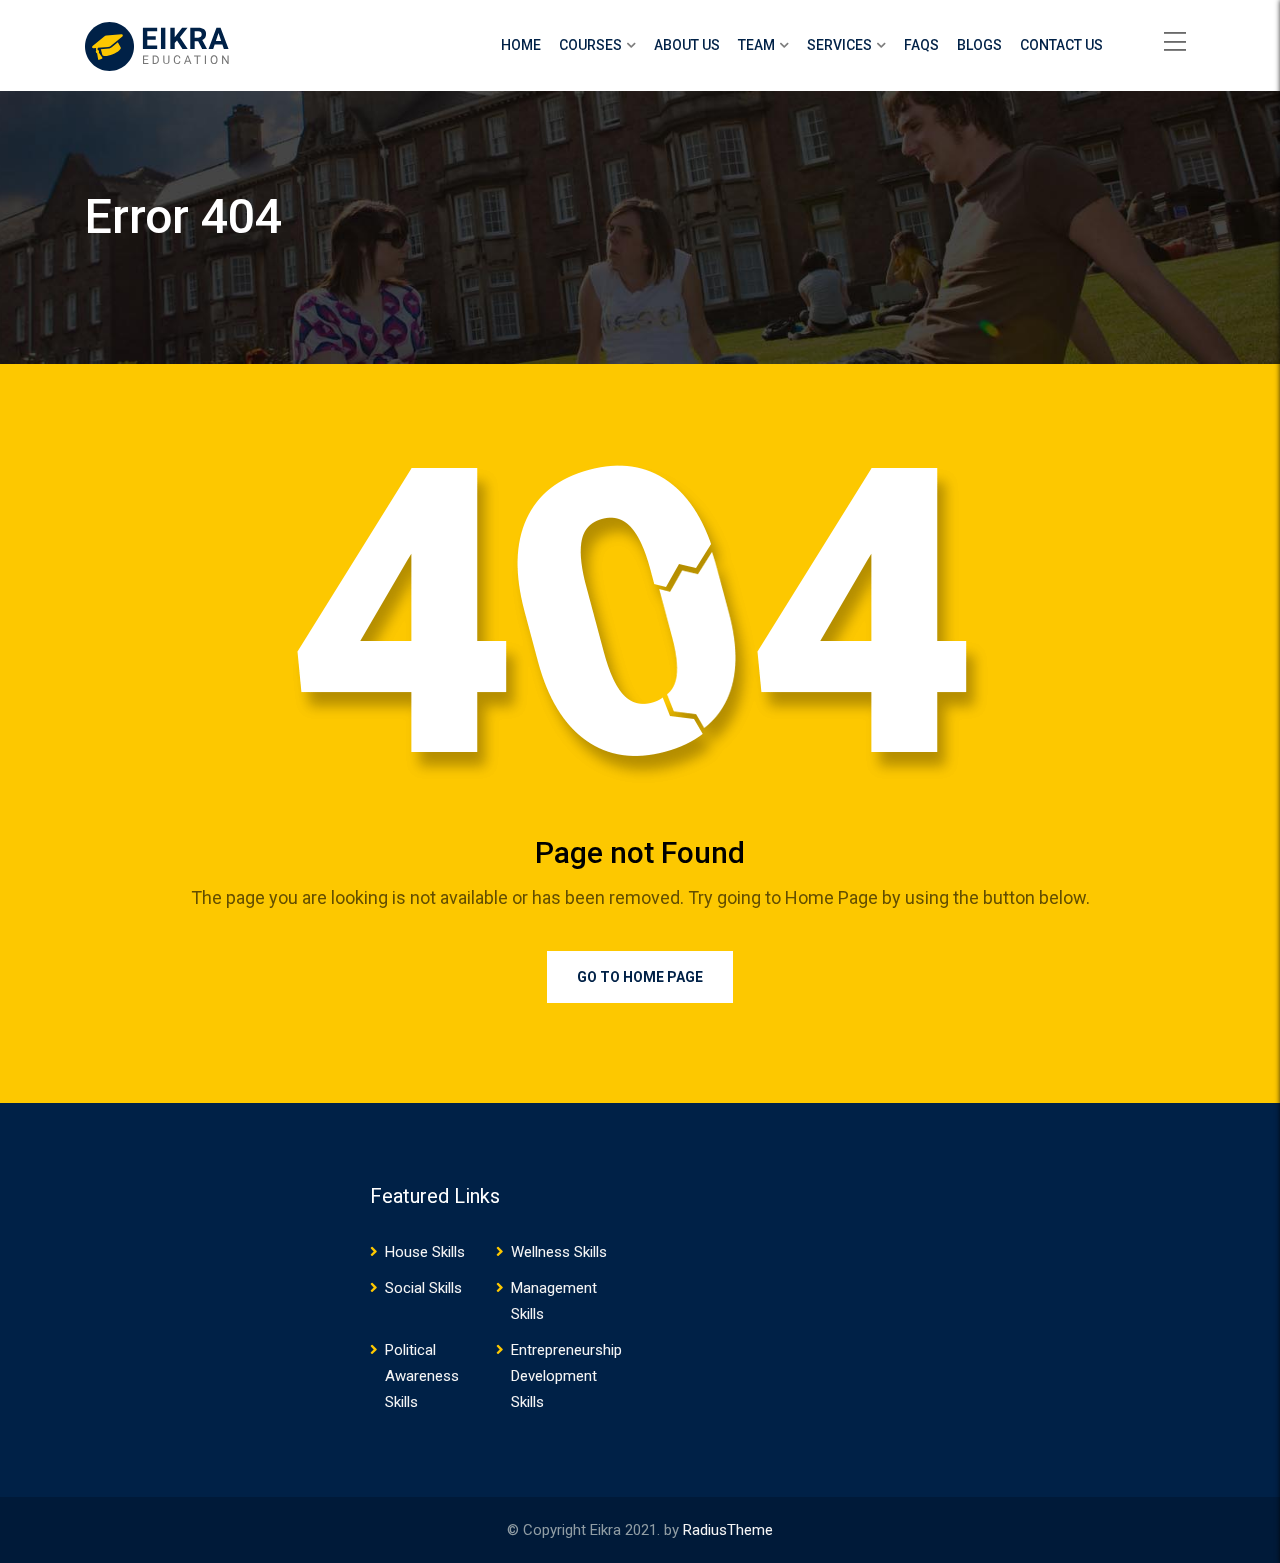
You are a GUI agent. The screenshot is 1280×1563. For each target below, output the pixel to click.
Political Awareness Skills (422, 1376)
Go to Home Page (640, 977)
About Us (687, 45)
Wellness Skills (559, 1252)
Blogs (979, 45)
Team (756, 45)
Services (839, 45)
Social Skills (423, 1288)
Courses (590, 45)
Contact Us (1061, 45)
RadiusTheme (728, 1530)
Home (521, 45)
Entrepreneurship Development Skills (566, 1376)
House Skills (425, 1252)
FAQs (921, 45)
